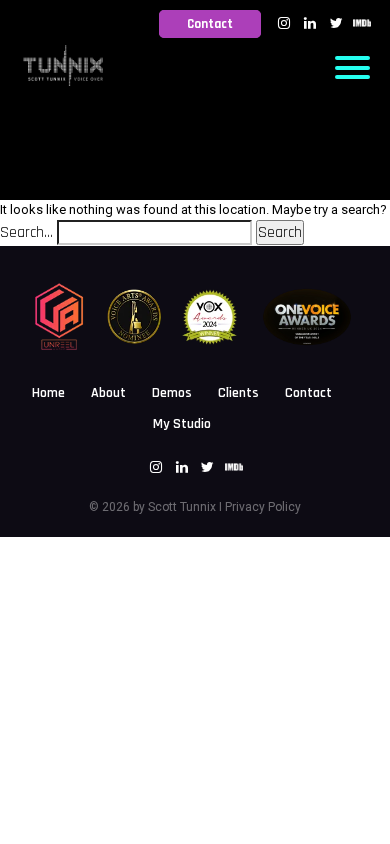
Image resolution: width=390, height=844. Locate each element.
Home (48, 393)
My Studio (182, 424)
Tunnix (196, 507)
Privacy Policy (263, 507)
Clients (238, 393)
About (108, 393)
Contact (210, 24)
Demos (172, 393)
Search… (26, 232)
